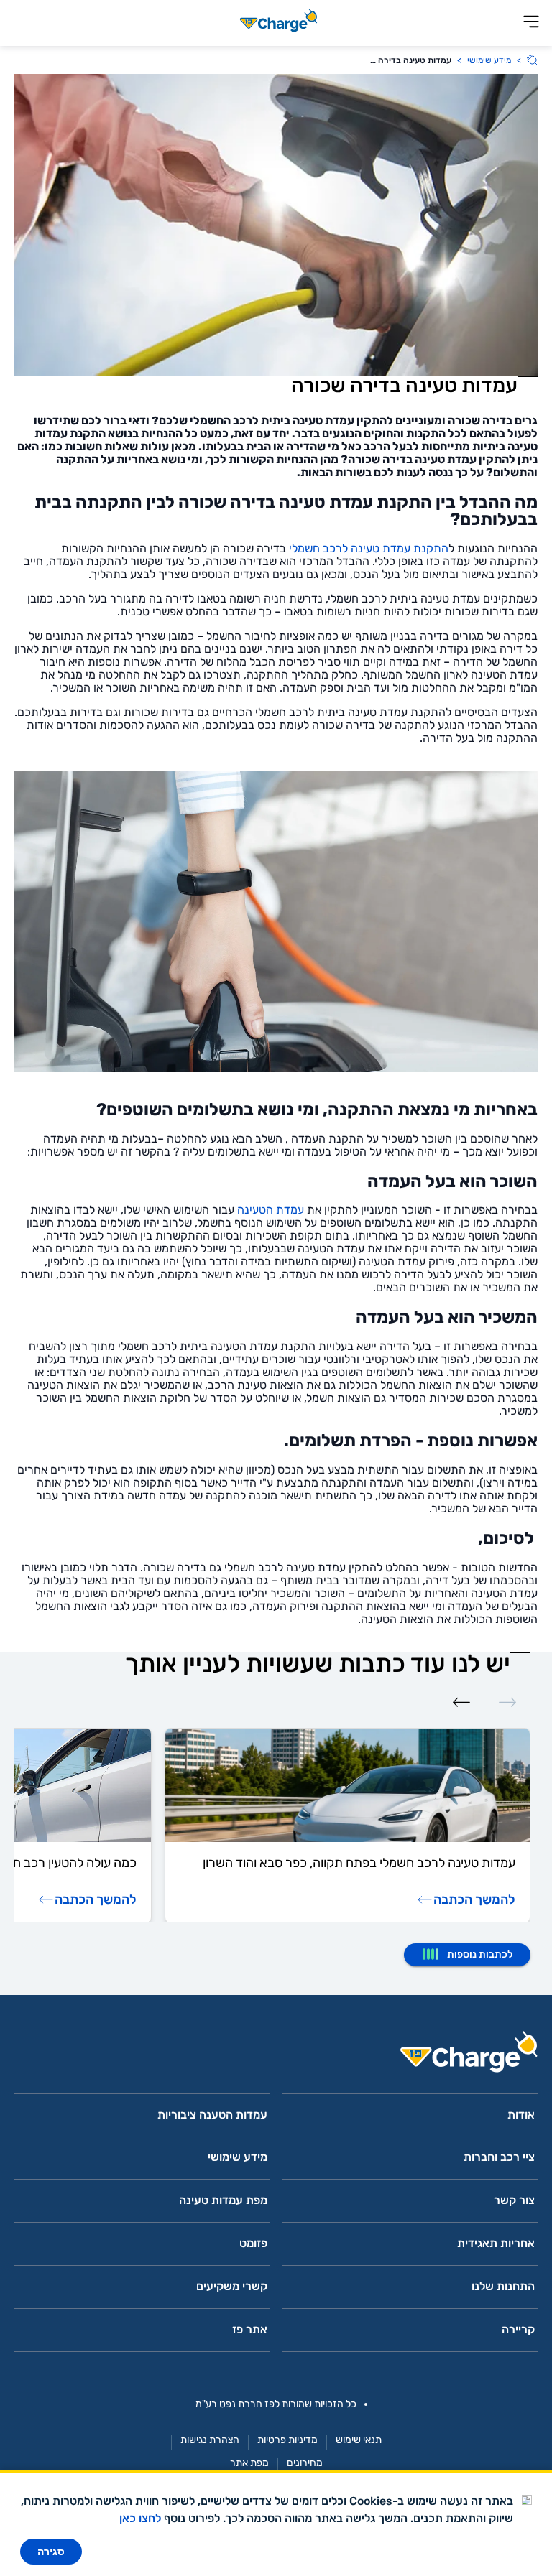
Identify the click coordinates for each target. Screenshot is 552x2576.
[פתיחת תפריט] (531, 23)
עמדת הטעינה (271, 1210)
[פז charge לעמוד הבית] (276, 2056)
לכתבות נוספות (480, 1954)
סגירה (51, 2552)
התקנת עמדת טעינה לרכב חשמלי (369, 548)
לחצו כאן (142, 2518)
